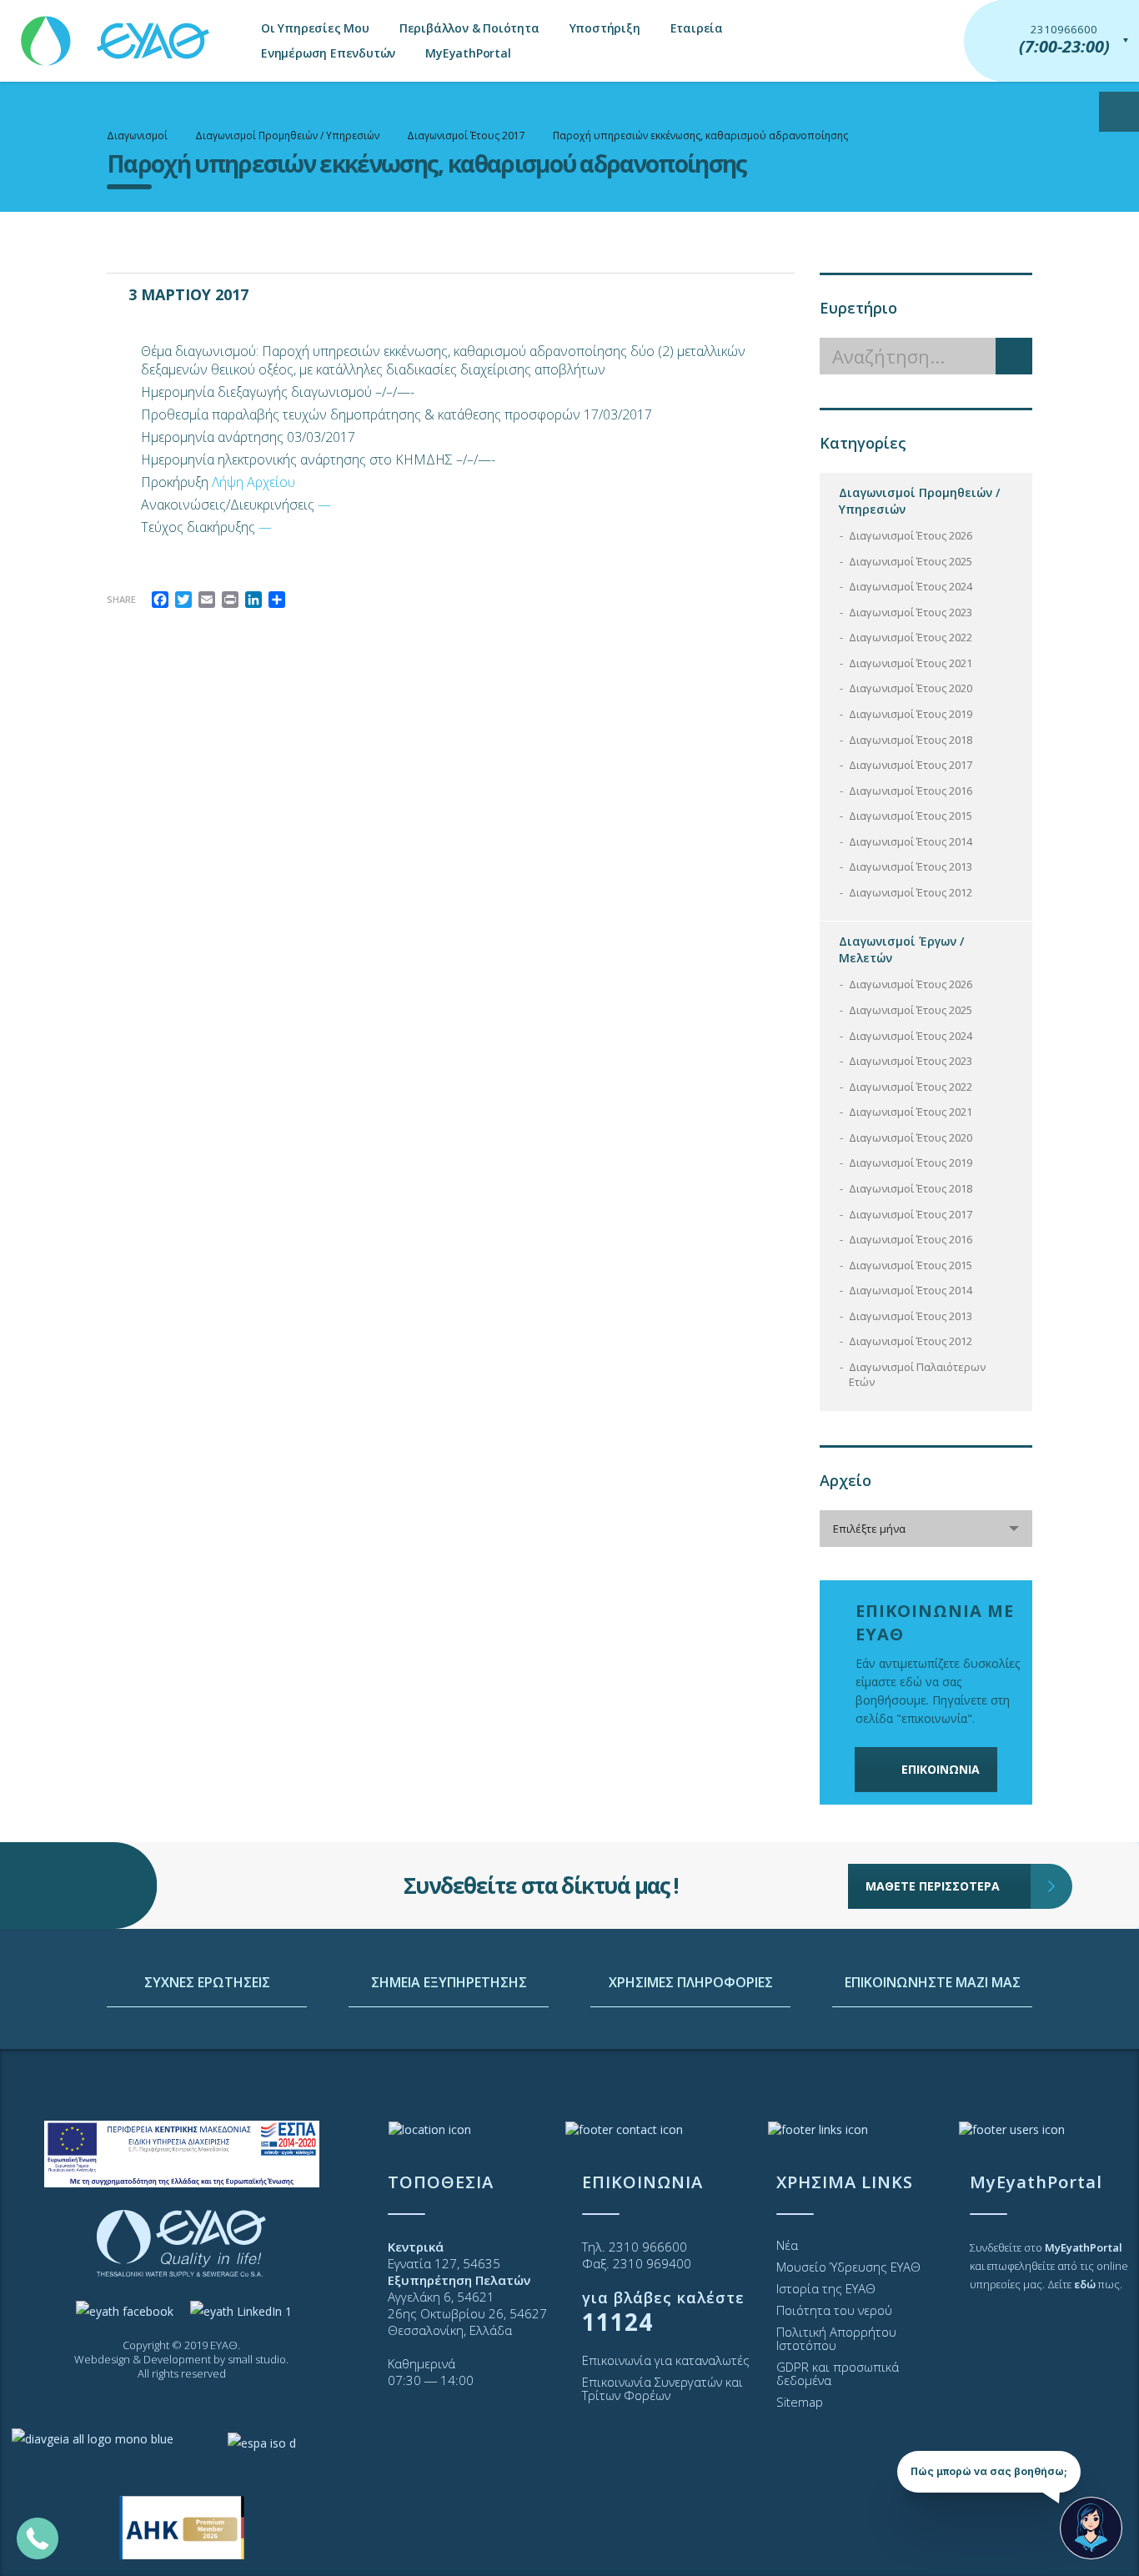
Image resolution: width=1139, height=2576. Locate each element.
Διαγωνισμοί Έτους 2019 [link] (911, 714)
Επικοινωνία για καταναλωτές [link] (666, 2360)
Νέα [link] (787, 2245)
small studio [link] (257, 2359)
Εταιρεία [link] (697, 28)
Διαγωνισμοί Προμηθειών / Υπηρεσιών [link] (919, 501)
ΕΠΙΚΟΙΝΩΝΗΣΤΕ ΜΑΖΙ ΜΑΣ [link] (933, 1982)
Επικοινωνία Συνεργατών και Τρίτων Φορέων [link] (662, 2388)
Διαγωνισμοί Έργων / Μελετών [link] (901, 949)
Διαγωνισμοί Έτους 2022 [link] (911, 637)
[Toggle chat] (1091, 2528)
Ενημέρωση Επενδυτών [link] (328, 53)
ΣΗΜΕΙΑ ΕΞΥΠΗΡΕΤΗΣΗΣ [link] (449, 1982)
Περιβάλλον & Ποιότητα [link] (469, 28)
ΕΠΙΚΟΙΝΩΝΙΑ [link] (941, 1769)
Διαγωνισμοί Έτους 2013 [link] (911, 866)
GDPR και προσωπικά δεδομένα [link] (838, 2373)
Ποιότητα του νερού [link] (834, 2310)
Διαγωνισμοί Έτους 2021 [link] (911, 663)
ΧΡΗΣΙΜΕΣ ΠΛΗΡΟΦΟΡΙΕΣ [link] (691, 1982)
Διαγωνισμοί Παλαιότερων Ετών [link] (917, 1375)
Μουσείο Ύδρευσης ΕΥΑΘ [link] (848, 2267)
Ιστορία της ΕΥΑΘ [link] (826, 2288)
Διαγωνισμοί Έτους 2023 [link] (911, 612)
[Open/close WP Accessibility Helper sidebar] (1119, 112)
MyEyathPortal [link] (468, 53)
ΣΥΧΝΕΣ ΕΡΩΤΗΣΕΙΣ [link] (207, 1982)
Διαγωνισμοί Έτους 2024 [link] (911, 586)
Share (121, 599)
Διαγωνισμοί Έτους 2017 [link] (911, 765)
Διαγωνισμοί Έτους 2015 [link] (911, 816)
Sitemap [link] (800, 2402)
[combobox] (926, 1529)
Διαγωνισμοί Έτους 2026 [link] (911, 535)
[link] (117, 33)
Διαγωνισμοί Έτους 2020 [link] (911, 688)
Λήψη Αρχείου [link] (253, 482)
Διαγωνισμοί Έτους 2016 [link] (911, 791)
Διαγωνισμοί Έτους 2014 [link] (911, 841)
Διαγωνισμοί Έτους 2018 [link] (911, 740)
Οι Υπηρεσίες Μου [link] (315, 28)
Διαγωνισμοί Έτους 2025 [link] (911, 561)
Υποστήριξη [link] (605, 28)
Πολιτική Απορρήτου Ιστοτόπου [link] (836, 2338)
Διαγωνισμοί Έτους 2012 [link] (911, 892)
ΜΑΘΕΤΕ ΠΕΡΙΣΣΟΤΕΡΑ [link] (933, 1886)
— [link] (324, 505)
